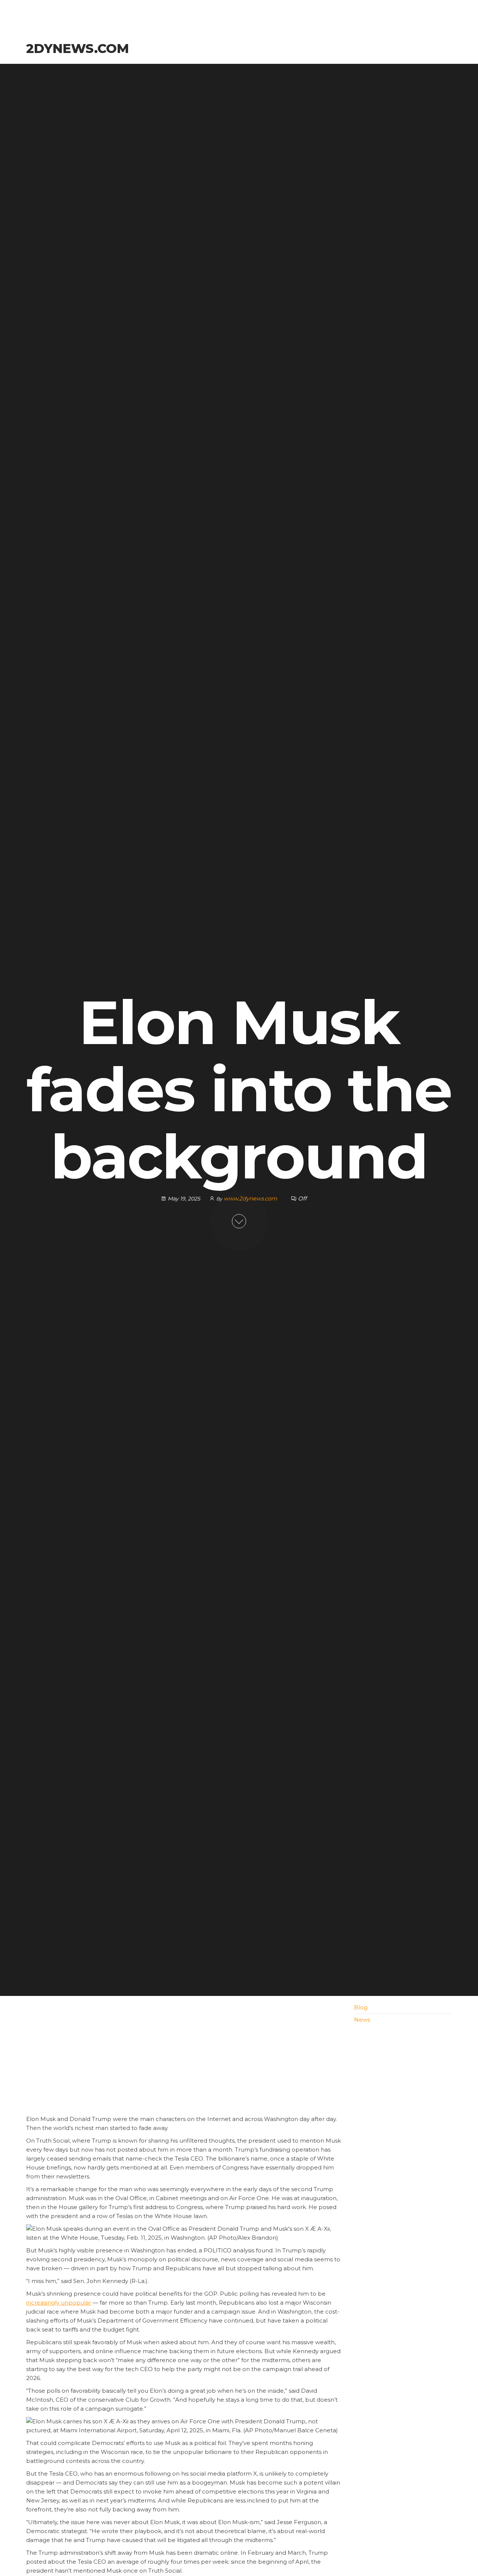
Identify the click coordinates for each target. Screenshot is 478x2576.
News (362, 2020)
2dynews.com (77, 49)
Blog (361, 2007)
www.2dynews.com (251, 1198)
